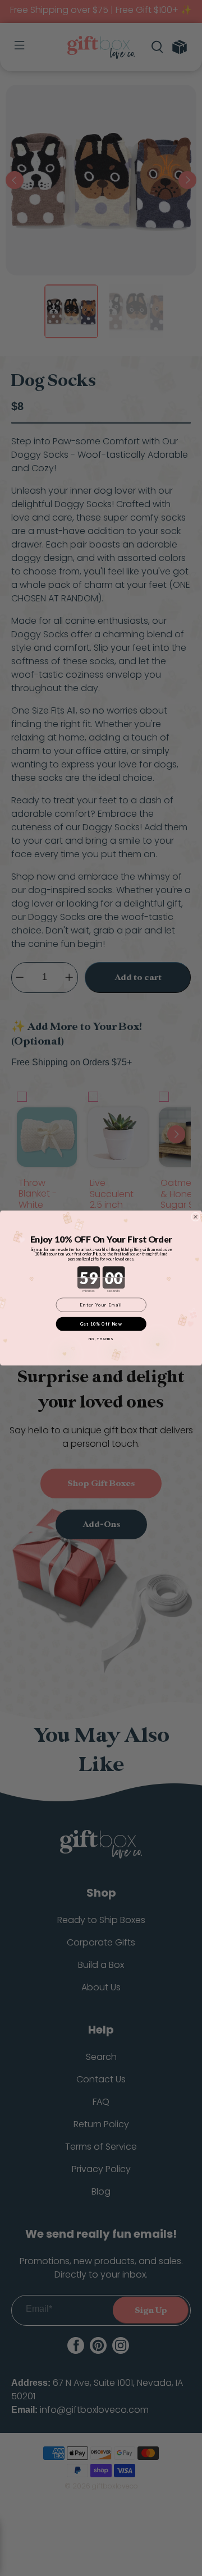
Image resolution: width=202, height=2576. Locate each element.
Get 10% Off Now (101, 1324)
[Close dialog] (196, 1217)
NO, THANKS (101, 1339)
